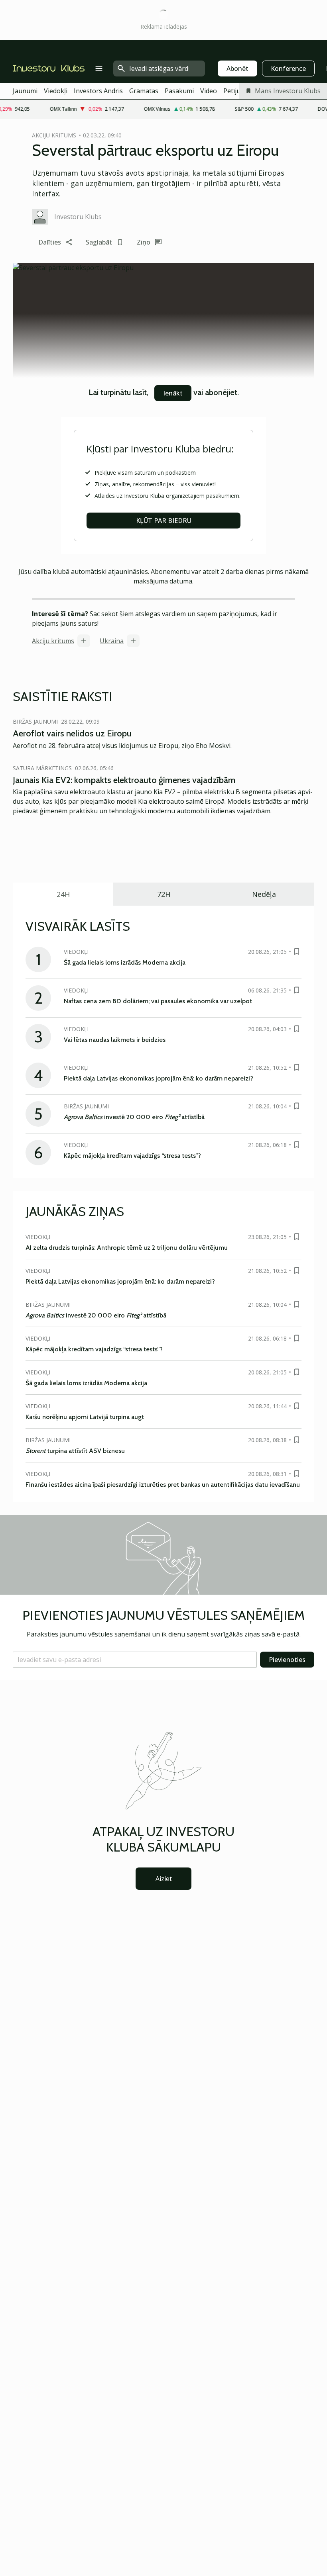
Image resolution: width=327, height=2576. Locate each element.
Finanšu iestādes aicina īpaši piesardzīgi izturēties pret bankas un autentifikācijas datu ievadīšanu (163, 1485)
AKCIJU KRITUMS (54, 135)
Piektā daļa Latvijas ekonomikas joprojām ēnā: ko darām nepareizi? (159, 1078)
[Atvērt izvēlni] (99, 69)
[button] (135, 1660)
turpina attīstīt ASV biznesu (75, 1451)
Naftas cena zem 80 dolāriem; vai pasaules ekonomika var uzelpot (158, 1001)
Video (209, 91)
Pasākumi (179, 91)
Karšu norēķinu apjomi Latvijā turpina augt (85, 1417)
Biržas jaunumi (35, 721)
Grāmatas (144, 91)
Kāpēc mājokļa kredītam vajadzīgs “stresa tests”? (132, 1156)
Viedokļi (56, 91)
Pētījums (236, 91)
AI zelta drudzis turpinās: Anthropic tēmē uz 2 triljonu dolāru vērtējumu (127, 1248)
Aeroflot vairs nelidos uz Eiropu (72, 733)
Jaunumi (25, 91)
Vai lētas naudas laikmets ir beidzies (115, 1040)
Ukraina (112, 641)
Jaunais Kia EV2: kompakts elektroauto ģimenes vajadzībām (124, 780)
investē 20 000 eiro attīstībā (134, 1117)
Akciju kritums (53, 641)
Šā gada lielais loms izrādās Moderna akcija (125, 962)
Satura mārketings (42, 768)
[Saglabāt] (297, 951)
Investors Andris (98, 91)
